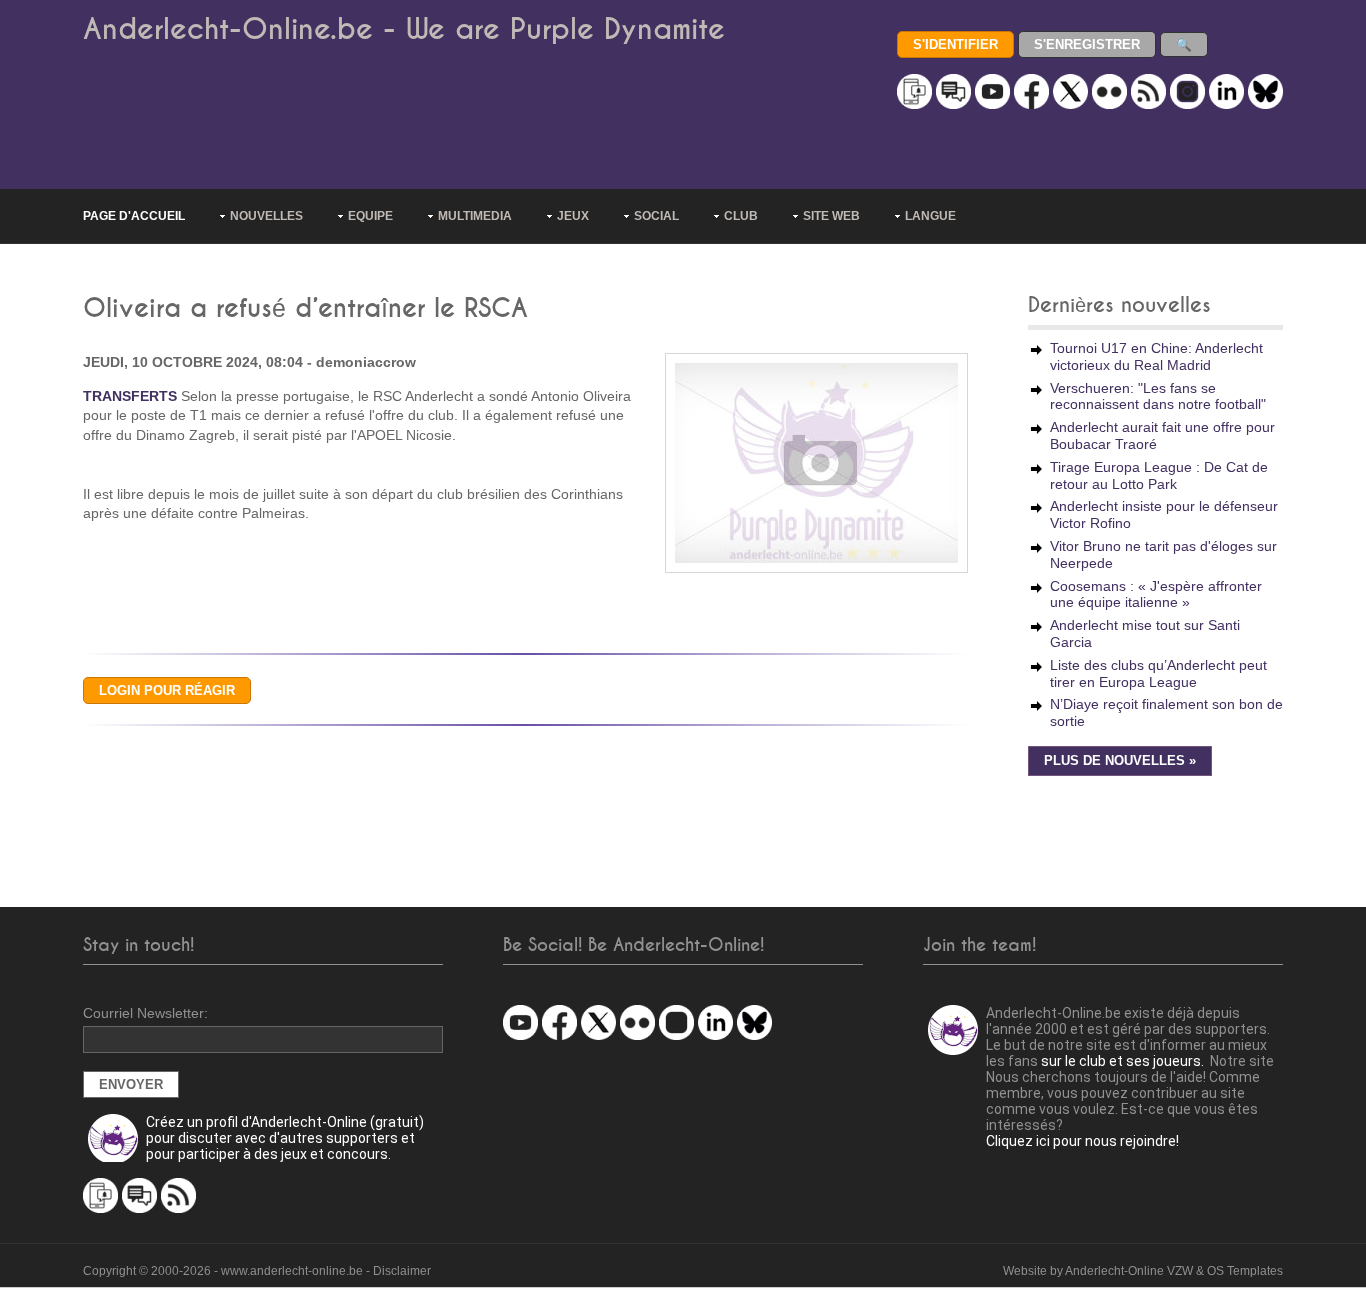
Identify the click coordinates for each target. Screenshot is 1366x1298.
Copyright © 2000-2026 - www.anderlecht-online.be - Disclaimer (257, 1271)
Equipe (370, 216)
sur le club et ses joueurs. (1122, 1061)
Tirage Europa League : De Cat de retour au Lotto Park (1159, 475)
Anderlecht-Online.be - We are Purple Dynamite (404, 29)
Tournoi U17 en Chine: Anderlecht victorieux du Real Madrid (1156, 356)
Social (656, 216)
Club (741, 216)
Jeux (573, 216)
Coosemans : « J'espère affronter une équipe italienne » (1156, 594)
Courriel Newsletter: (145, 1013)
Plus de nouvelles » (1120, 761)
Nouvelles (266, 216)
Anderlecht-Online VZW (1129, 1271)
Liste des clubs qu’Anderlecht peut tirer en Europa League (1158, 673)
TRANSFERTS (130, 396)
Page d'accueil (134, 216)
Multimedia (475, 216)
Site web (831, 216)
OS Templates (1245, 1271)
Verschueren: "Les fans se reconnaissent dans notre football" (1158, 396)
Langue (930, 216)
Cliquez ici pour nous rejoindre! (1082, 1141)
